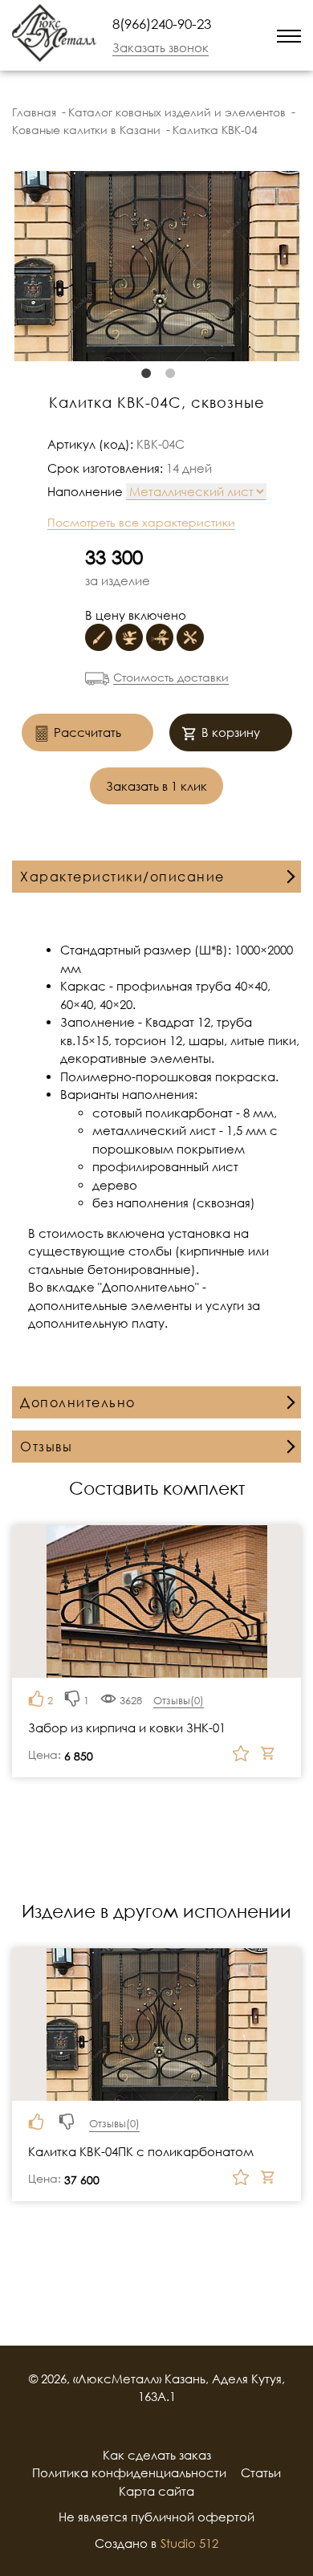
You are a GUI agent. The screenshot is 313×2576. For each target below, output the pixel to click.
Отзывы (46, 1447)
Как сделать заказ (157, 2455)
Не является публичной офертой (156, 2517)
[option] (156, 266)
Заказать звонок (161, 47)
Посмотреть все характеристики (141, 522)
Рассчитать (87, 732)
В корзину (231, 732)
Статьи (261, 2472)
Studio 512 (189, 2543)
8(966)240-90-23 (162, 24)
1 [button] (144, 373)
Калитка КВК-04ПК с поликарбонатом (141, 2151)
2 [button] (169, 373)
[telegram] (255, 35)
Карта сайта (156, 2491)
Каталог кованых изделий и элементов (177, 112)
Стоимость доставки (171, 677)
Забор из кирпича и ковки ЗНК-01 (127, 1728)
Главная (34, 112)
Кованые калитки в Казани (86, 130)
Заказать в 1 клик (156, 786)
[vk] (177, 2426)
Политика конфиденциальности (129, 2472)
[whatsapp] (234, 35)
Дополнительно (78, 1402)
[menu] (289, 35)
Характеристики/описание (122, 877)
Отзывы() (179, 1700)
